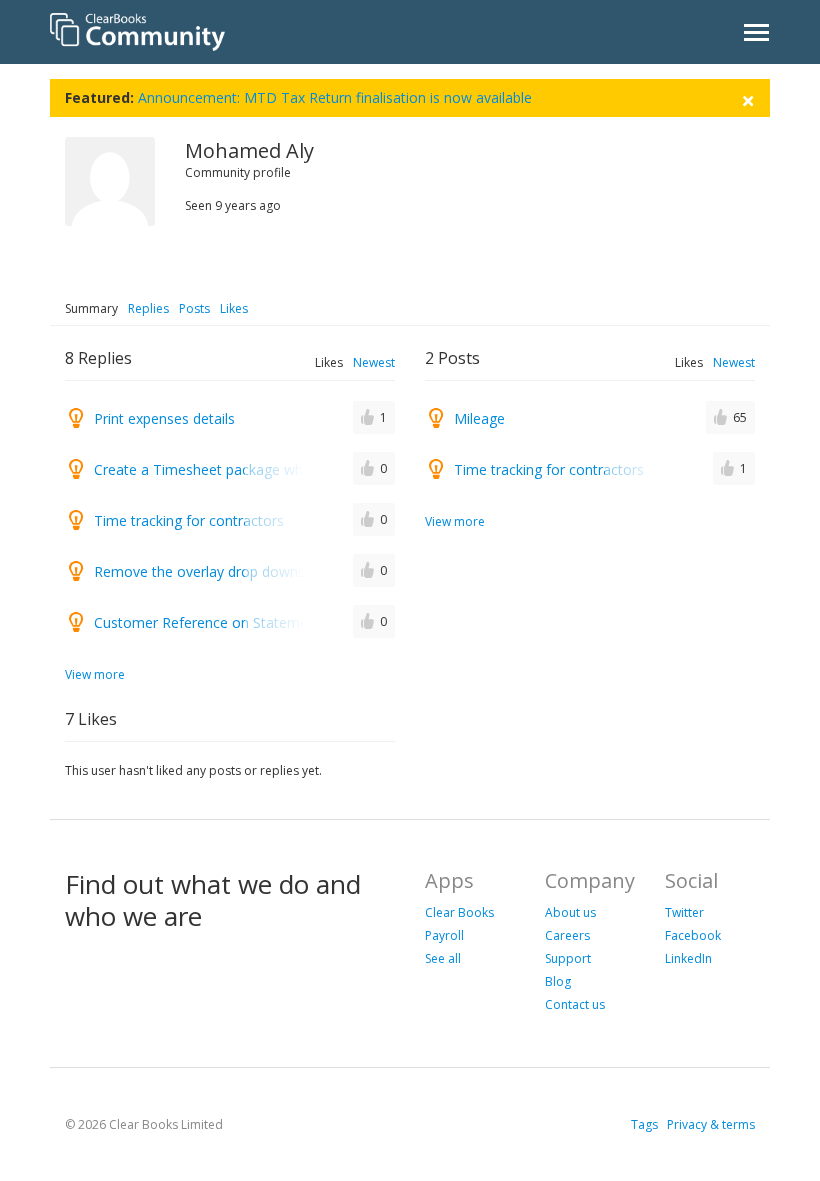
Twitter (684, 912)
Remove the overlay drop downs (199, 571)
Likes (234, 308)
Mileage (479, 418)
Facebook (693, 935)
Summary (91, 308)
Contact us (575, 1004)
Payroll (444, 935)
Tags (644, 1124)
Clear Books (459, 912)
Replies (148, 308)
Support (568, 958)
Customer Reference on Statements (211, 622)
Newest (374, 362)
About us (570, 912)
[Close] (748, 98)
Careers (567, 935)
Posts (194, 308)
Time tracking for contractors (189, 520)
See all (443, 958)
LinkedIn (688, 958)
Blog (558, 981)
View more (95, 674)
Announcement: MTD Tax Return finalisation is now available (335, 97)
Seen (198, 205)
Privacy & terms (711, 1124)
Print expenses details (164, 418)
